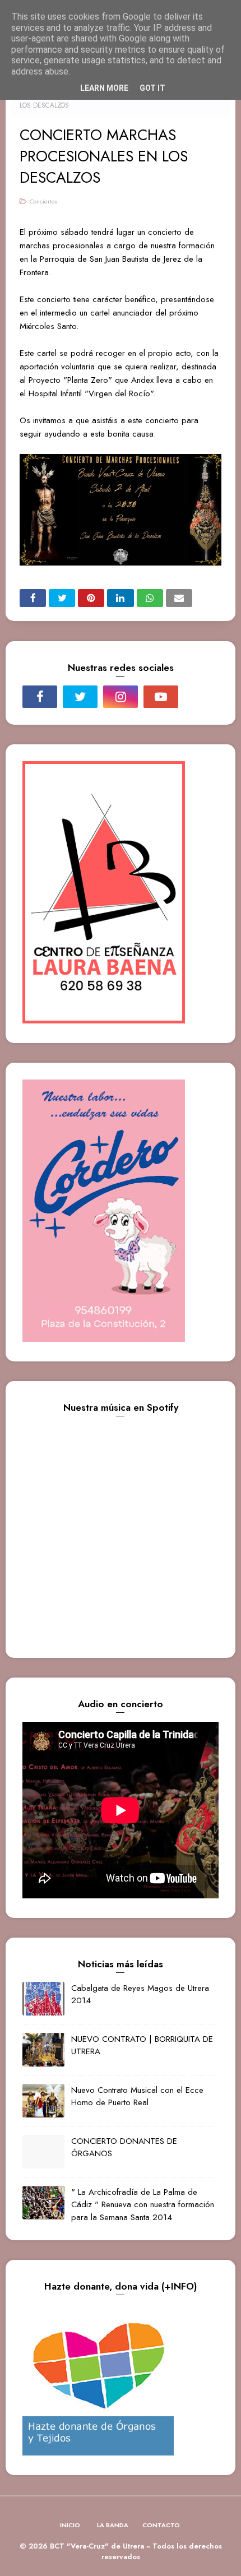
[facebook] (40, 697)
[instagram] (121, 697)
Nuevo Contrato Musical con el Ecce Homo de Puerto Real (137, 2097)
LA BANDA (113, 2525)
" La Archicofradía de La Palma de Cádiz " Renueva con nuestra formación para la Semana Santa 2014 (143, 2205)
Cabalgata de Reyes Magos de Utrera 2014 (140, 1994)
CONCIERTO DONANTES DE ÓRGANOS (124, 2148)
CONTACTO (161, 2525)
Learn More (104, 88)
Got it (152, 88)
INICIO (70, 2525)
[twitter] (80, 697)
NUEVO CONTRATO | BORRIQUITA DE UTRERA (142, 2045)
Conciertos (43, 201)
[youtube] (161, 697)
